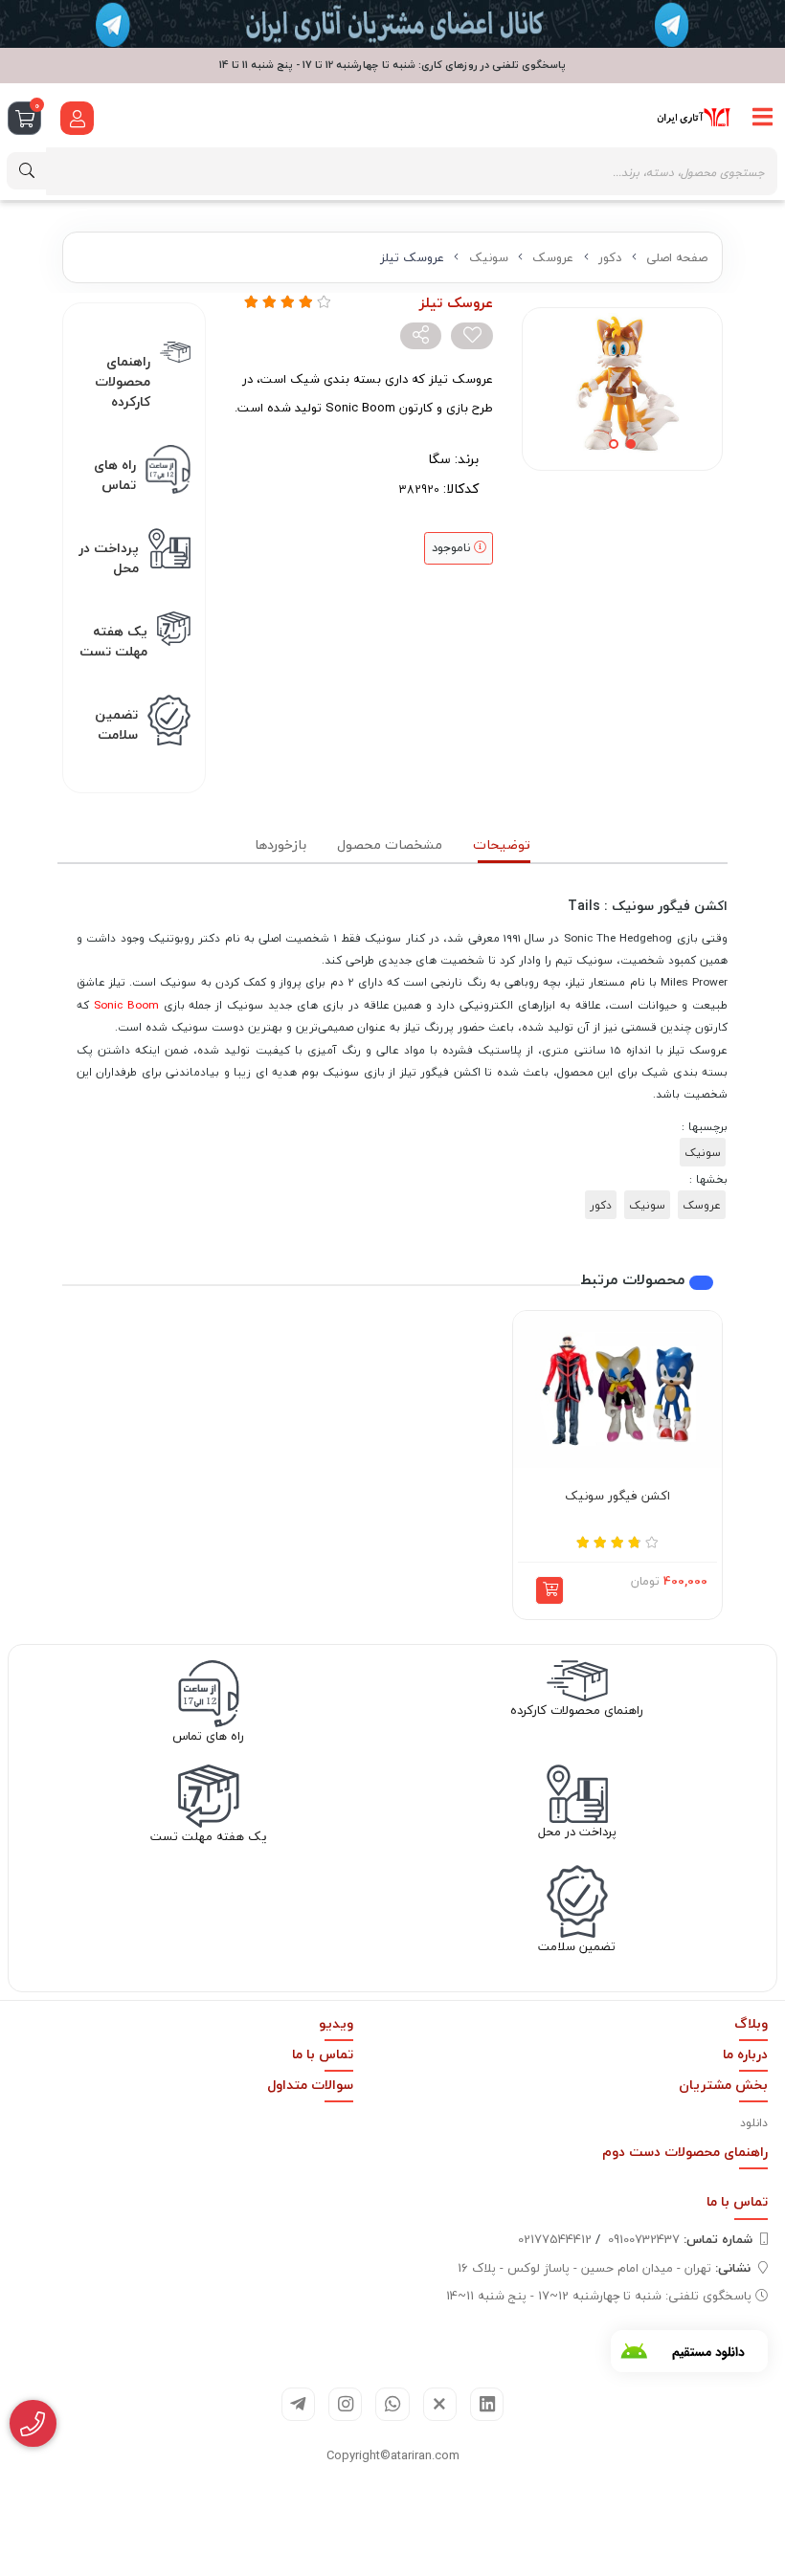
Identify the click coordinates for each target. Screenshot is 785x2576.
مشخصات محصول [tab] (390, 844)
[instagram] (345, 2404)
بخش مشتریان (723, 2085)
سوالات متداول (310, 2085)
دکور (610, 257)
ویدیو (336, 2023)
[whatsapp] (392, 2404)
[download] (689, 2351)
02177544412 (555, 2239)
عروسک (553, 257)
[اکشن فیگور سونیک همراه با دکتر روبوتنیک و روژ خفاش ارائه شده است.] (617, 1389)
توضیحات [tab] (502, 844)
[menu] (763, 118)
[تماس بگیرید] (33, 2424)
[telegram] (298, 2404)
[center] (27, 171)
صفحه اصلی (677, 257)
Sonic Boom (126, 1005)
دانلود (754, 2123)
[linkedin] (487, 2404)
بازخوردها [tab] (280, 844)
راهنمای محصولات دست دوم (685, 2152)
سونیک (489, 257)
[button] (549, 1590)
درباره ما (745, 2054)
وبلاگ (751, 2023)
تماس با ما (323, 2054)
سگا (439, 459)
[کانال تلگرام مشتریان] (392, 24)
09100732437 (680, 2239)
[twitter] (440, 2404)
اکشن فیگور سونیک (617, 1497)
